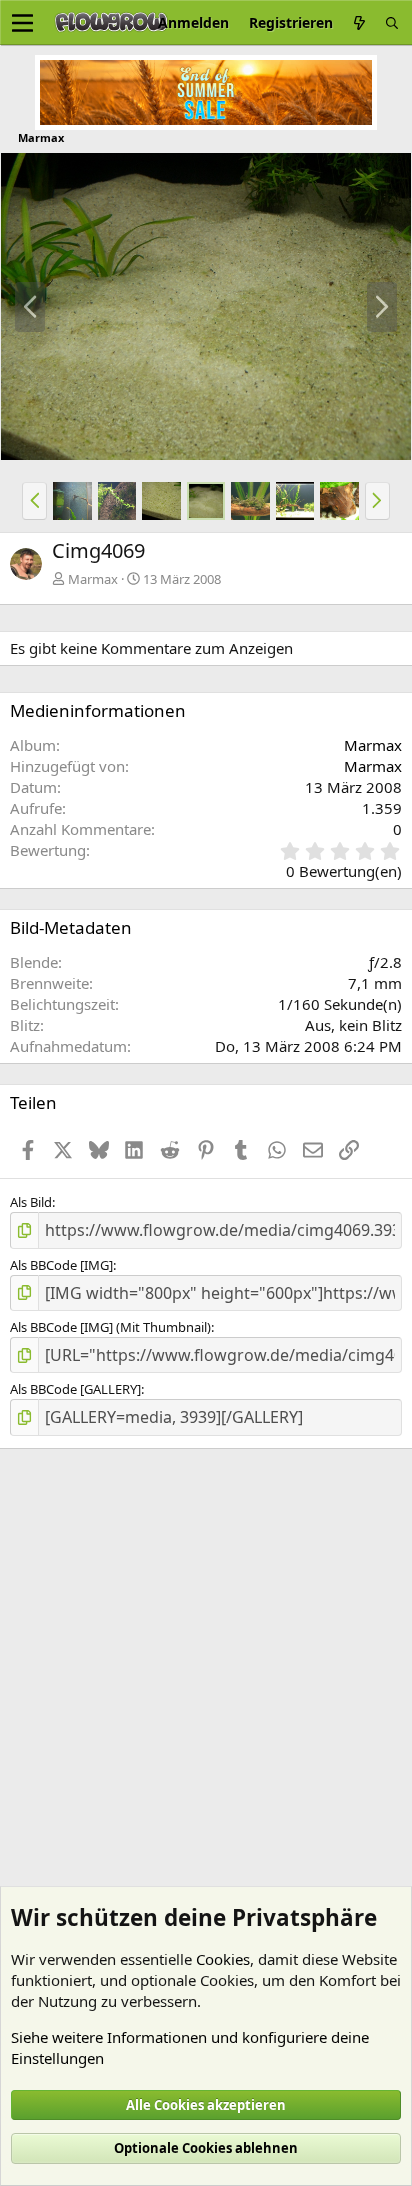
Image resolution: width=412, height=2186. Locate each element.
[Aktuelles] (359, 22)
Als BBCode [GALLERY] (75, 1389)
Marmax (93, 579)
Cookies (223, 1959)
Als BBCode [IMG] (61, 1265)
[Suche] (392, 22)
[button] (34, 501)
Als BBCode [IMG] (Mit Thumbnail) (110, 1327)
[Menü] (22, 23)
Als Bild (31, 1202)
